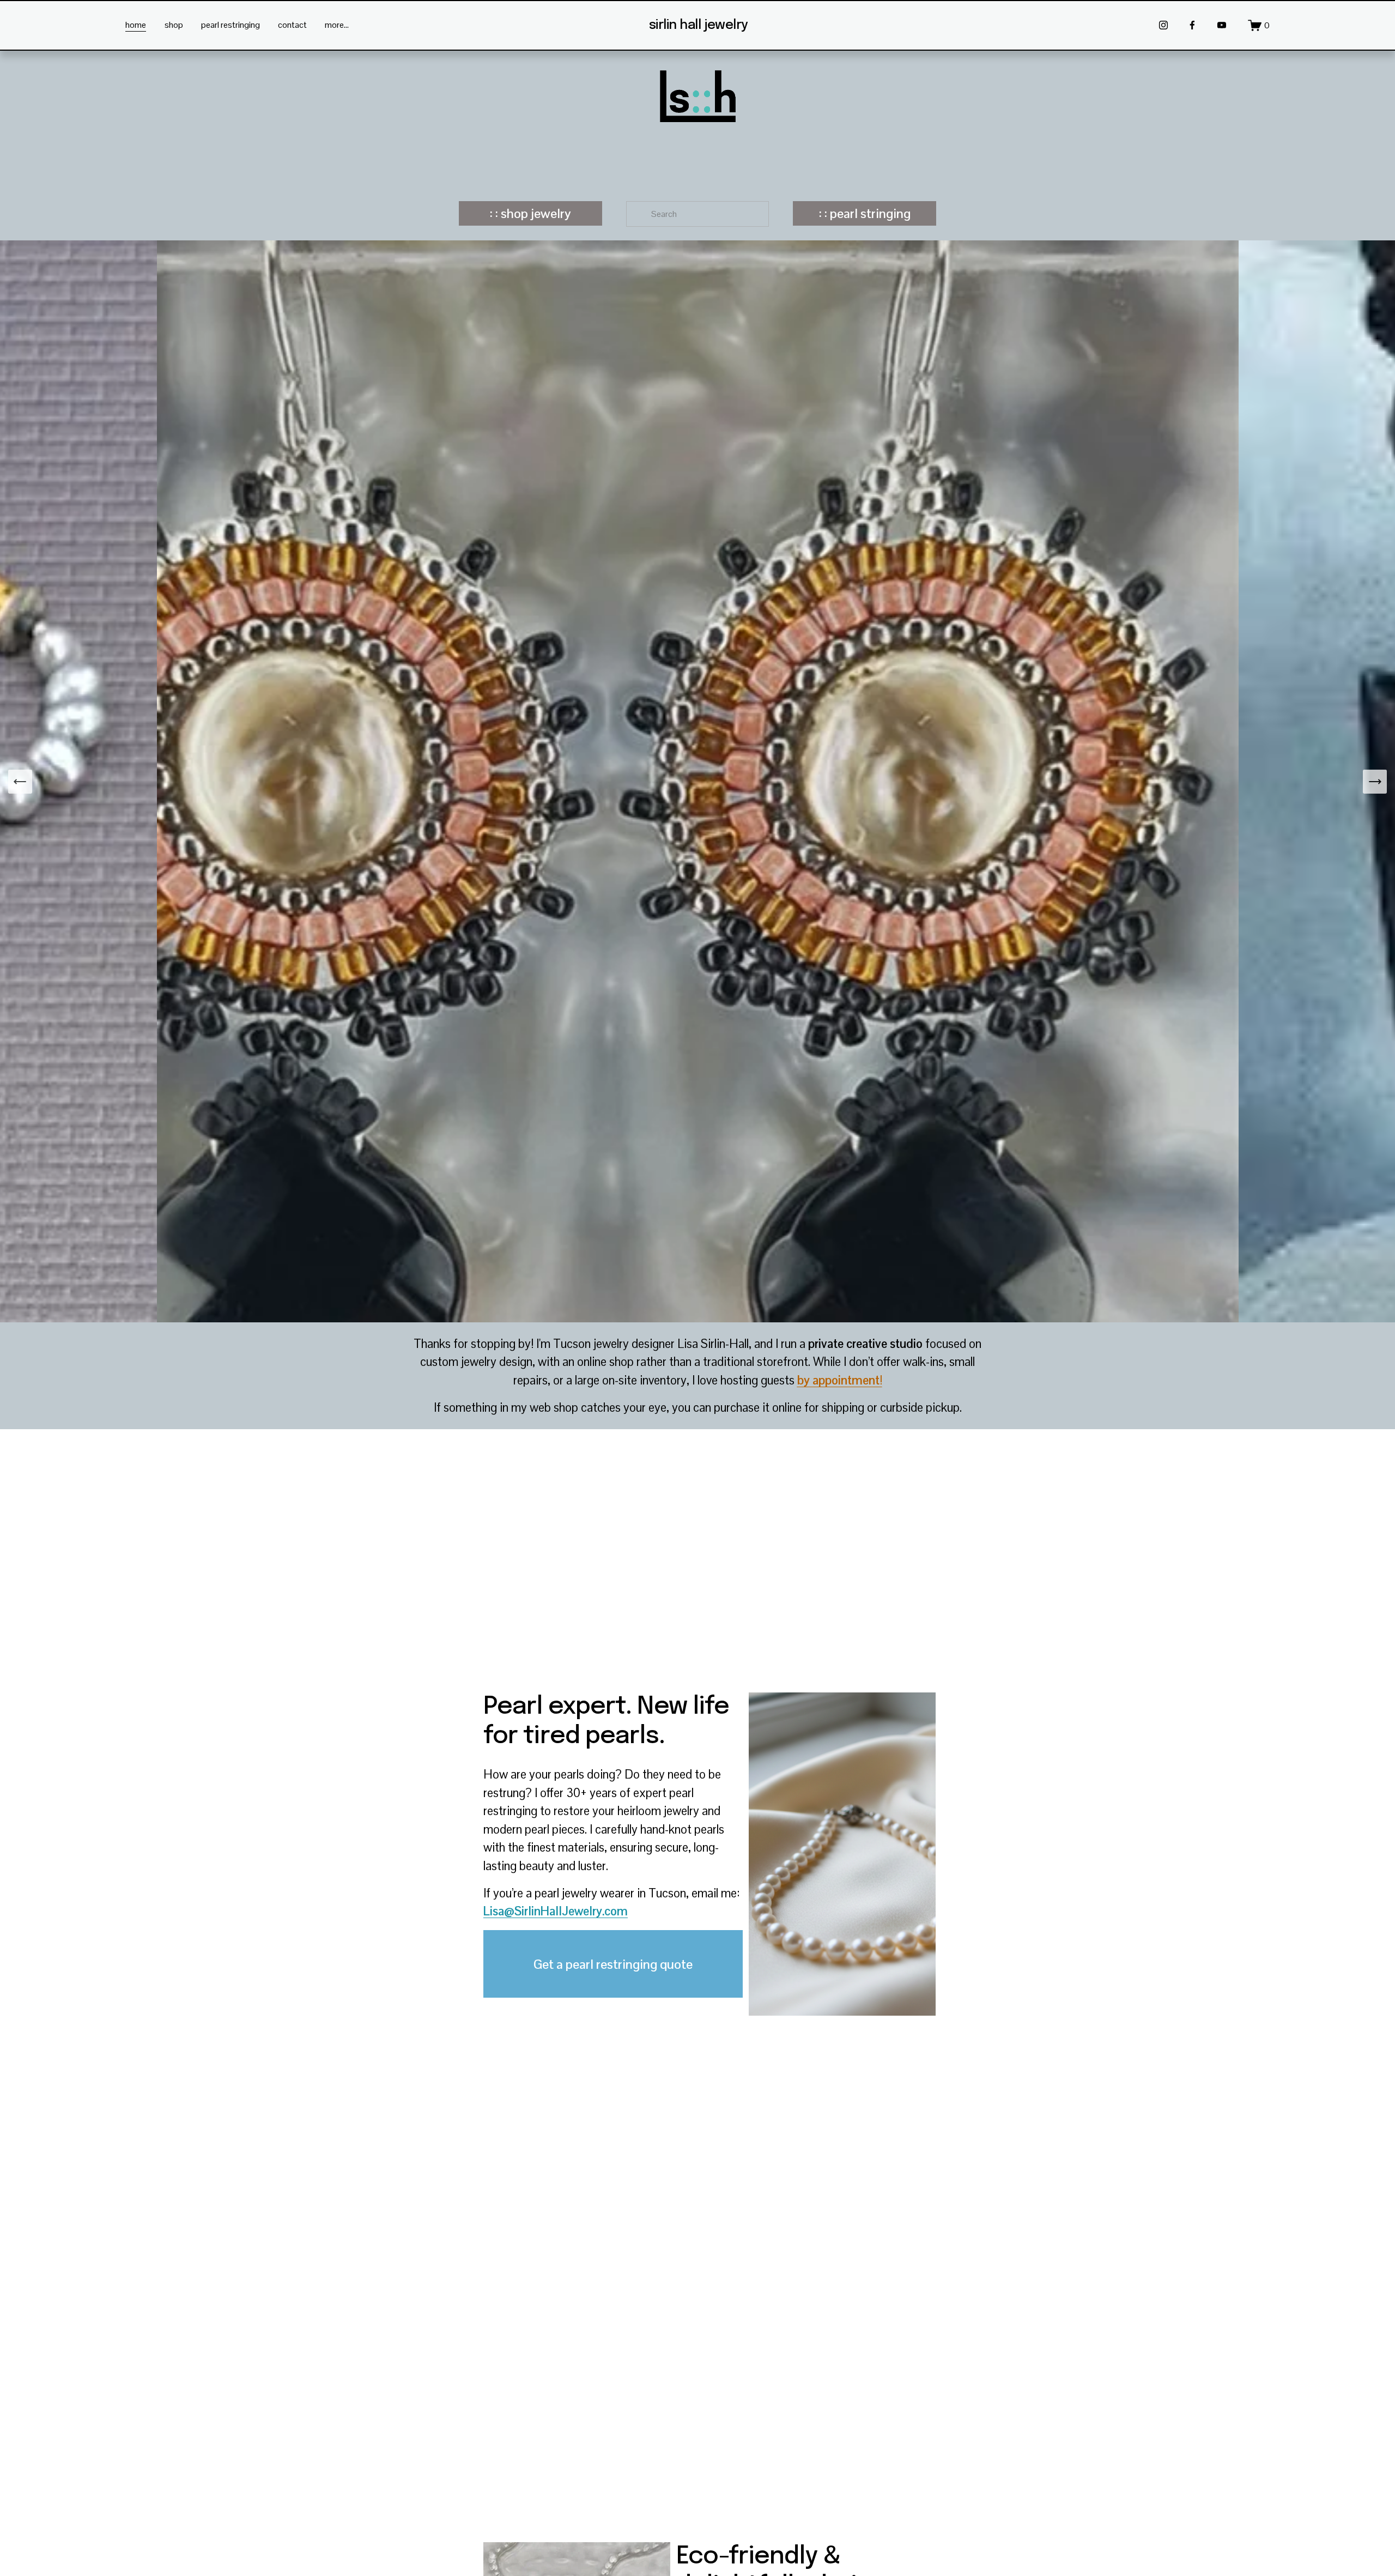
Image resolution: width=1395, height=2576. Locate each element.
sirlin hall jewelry (699, 25)
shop (174, 25)
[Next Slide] (1375, 782)
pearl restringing (231, 25)
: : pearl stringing (865, 213)
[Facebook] (1192, 25)
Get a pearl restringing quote (613, 1964)
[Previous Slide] (20, 782)
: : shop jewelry (530, 213)
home (136, 25)
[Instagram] (1163, 25)
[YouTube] (1222, 25)
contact (292, 25)
